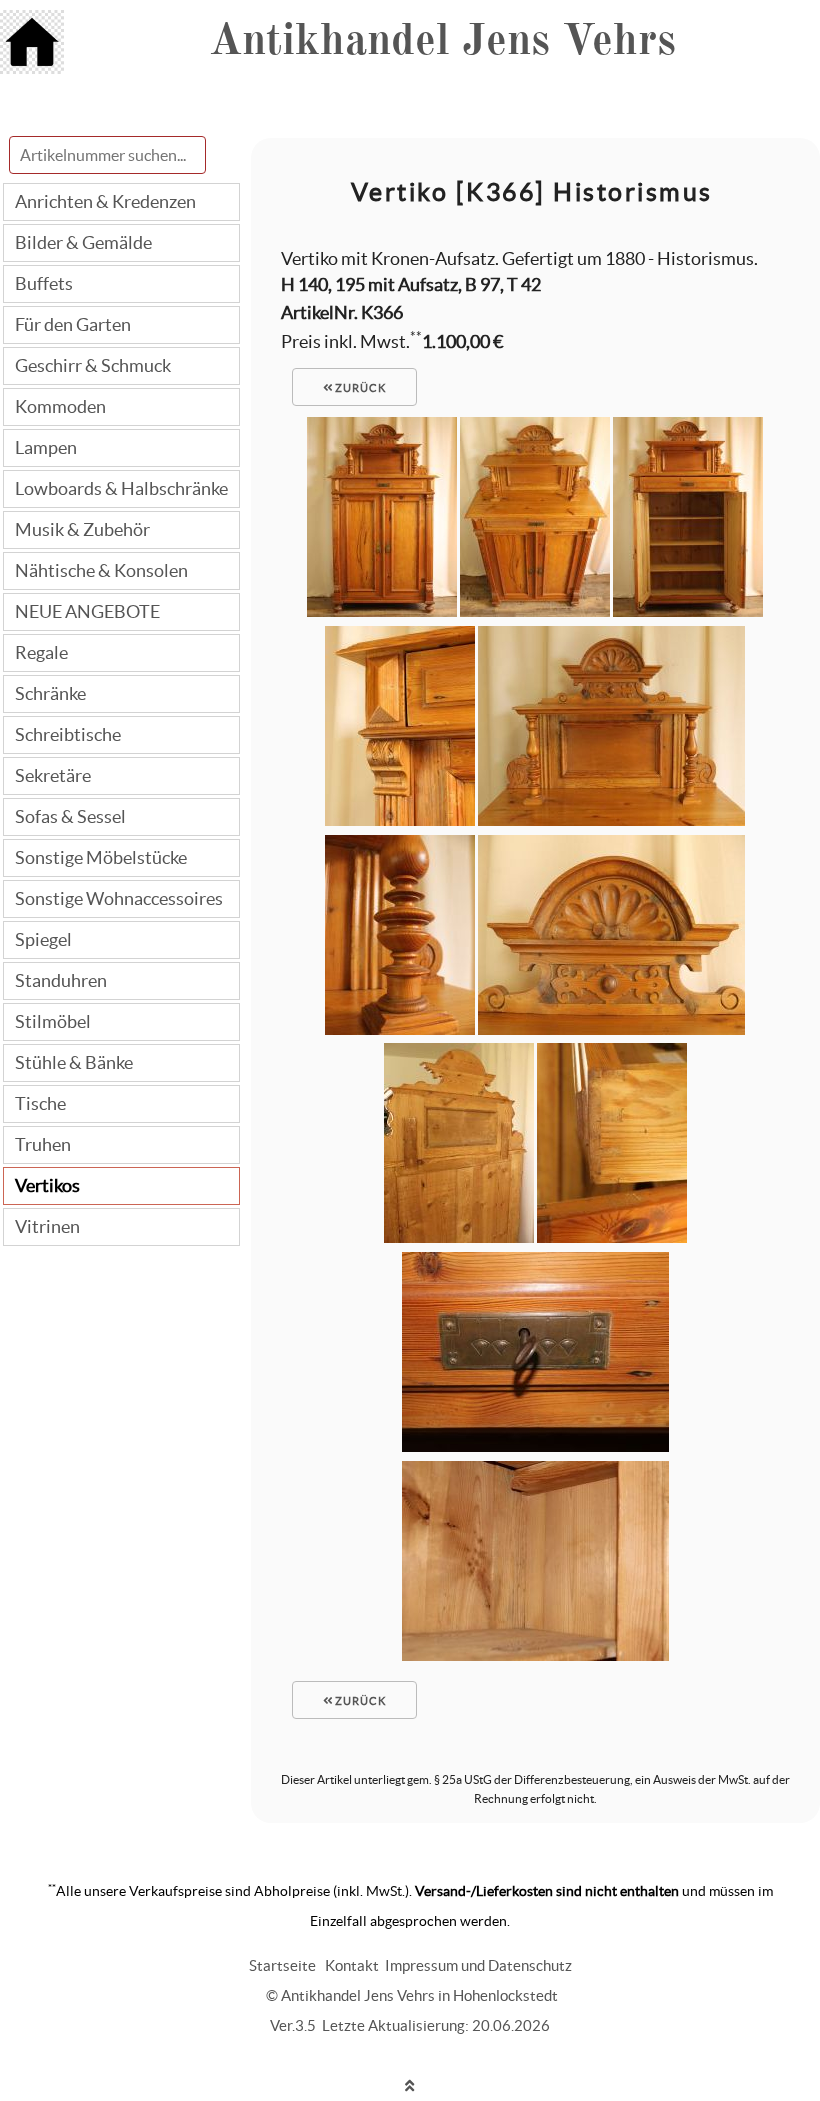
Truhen (43, 1144)
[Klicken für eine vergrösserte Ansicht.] (382, 610)
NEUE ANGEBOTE (87, 611)
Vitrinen (47, 1226)
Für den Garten (73, 324)
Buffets (44, 283)
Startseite (282, 1965)
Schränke (50, 693)
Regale (41, 652)
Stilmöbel (53, 1021)
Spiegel (43, 939)
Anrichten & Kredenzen (105, 201)
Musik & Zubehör (82, 529)
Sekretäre (53, 775)
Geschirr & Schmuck (93, 365)
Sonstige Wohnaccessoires (119, 898)
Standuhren (61, 980)
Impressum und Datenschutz (478, 1965)
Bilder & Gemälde (83, 242)
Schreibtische (68, 734)
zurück (359, 388)
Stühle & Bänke (74, 1062)
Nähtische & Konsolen (101, 570)
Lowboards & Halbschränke (121, 488)
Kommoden (60, 406)
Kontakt (352, 1965)
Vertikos (47, 1185)
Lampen (46, 447)
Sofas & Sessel (70, 816)
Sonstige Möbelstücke (101, 857)
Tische (40, 1103)
